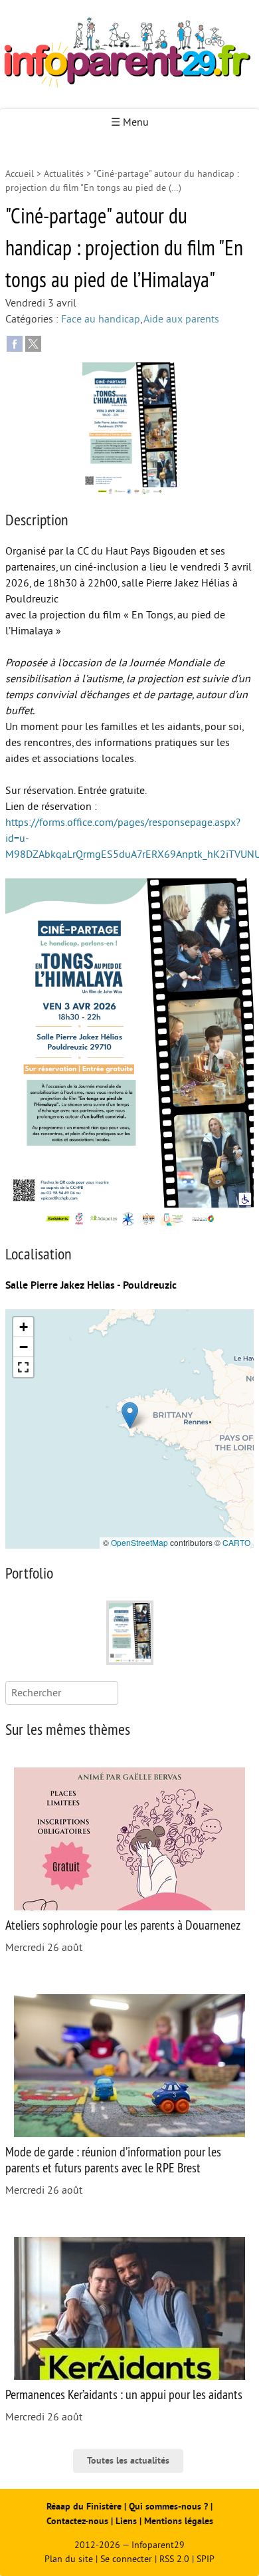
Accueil (20, 174)
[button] (130, 1415)
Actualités (64, 174)
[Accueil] (129, 55)
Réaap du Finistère (84, 2507)
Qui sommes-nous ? (170, 2507)
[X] (33, 343)
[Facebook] (15, 343)
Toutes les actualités (128, 2461)
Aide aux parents (181, 319)
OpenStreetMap (139, 1542)
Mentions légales (179, 2521)
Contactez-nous (77, 2521)
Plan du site (69, 2559)
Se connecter (126, 2559)
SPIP (206, 2559)
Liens (126, 2521)
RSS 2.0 (174, 2559)
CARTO (236, 1542)
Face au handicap (101, 319)
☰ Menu (130, 122)
